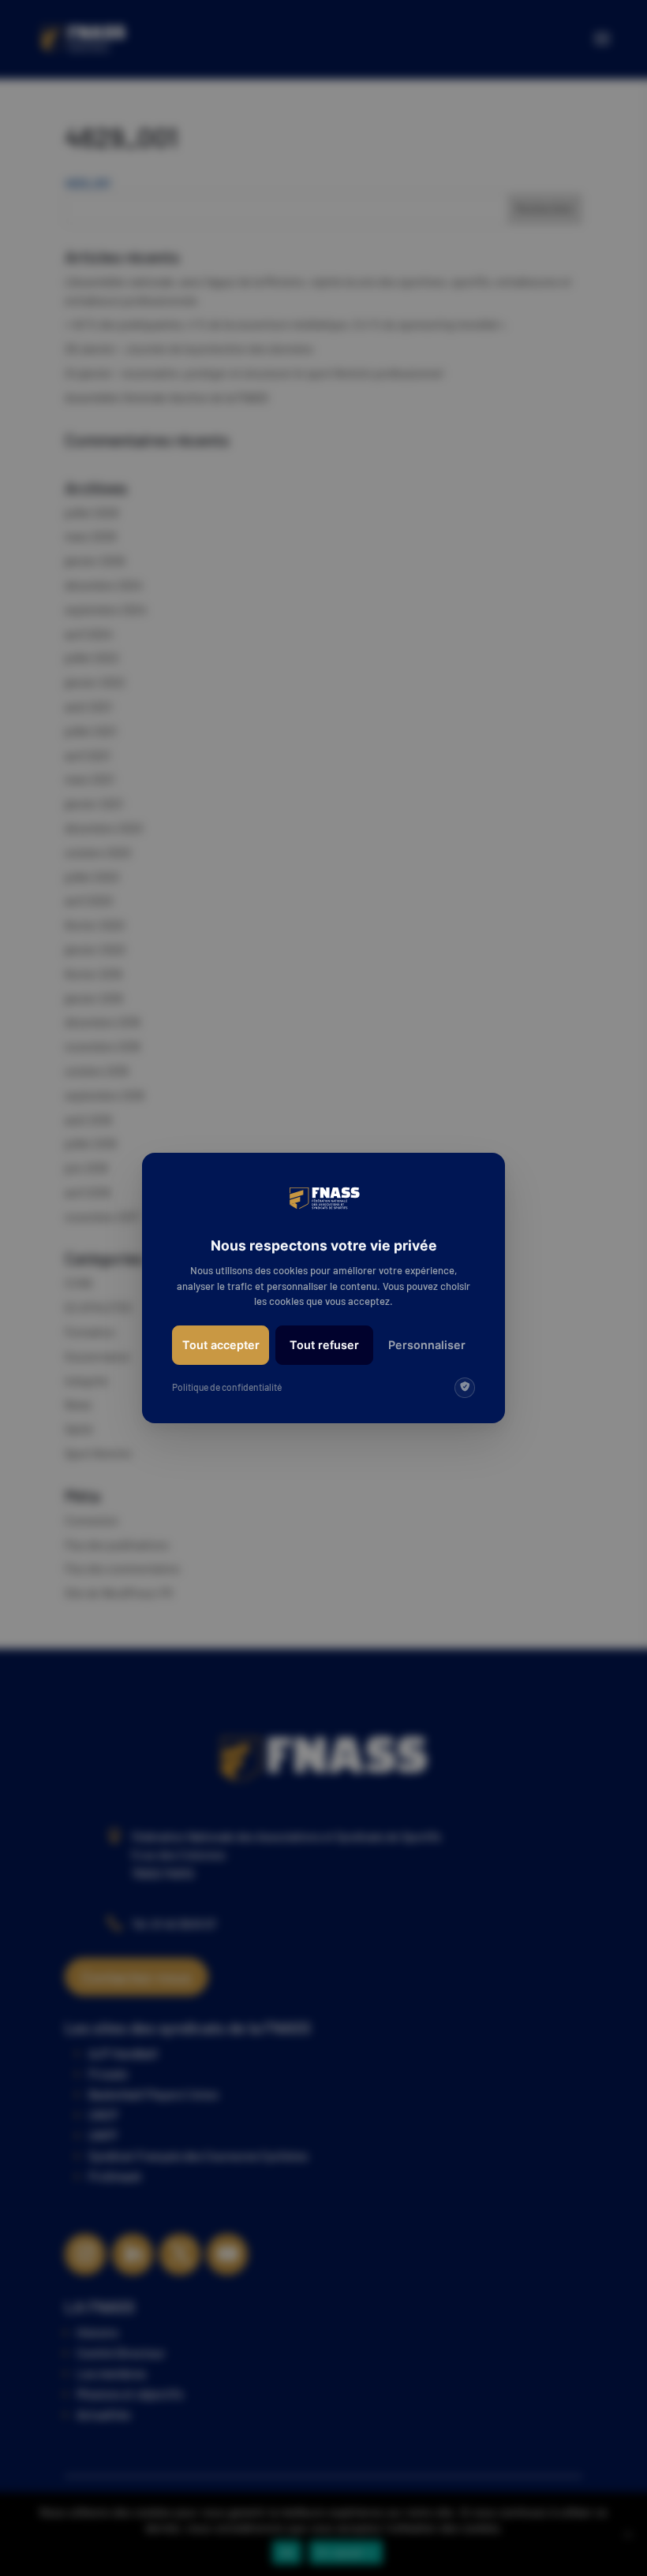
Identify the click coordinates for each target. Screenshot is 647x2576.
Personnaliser (427, 1345)
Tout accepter (221, 1345)
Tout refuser (324, 1345)
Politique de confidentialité (227, 1387)
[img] (465, 1388)
